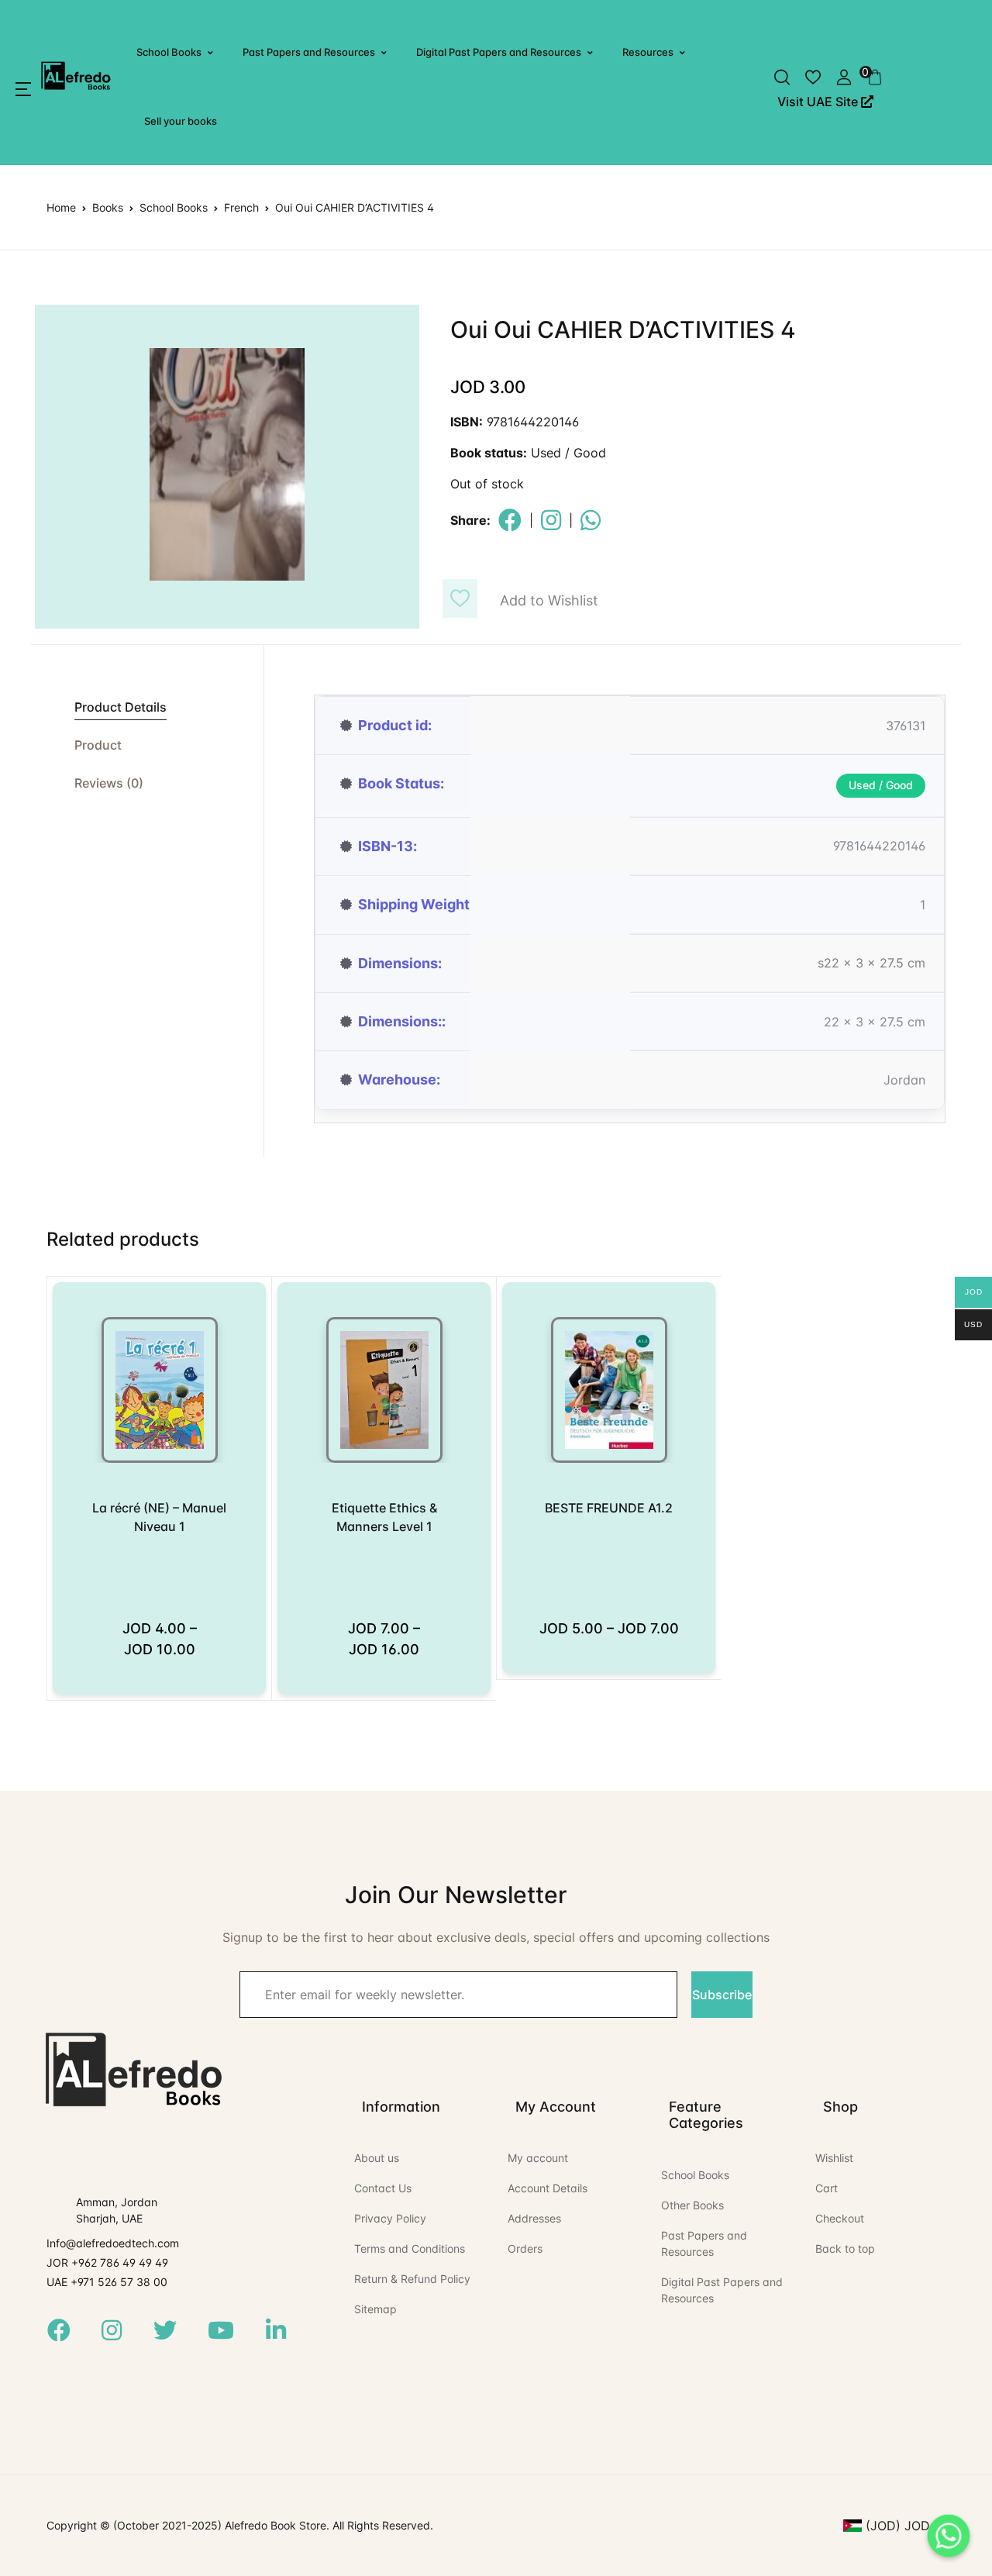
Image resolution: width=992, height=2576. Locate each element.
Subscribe (722, 1995)
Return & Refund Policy (412, 2279)
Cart (827, 2188)
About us (377, 2158)
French (241, 207)
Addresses (534, 2218)
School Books (169, 52)
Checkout (840, 2218)
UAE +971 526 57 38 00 (107, 2282)
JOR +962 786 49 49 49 (107, 2262)
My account (538, 2158)
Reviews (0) (109, 783)
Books (108, 207)
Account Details (548, 2188)
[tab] (147, 707)
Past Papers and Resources (309, 52)
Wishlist (834, 2158)
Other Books (692, 2205)
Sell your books (181, 121)
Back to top (845, 2248)
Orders (525, 2248)
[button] (23, 89)
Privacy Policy (390, 2218)
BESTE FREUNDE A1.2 (609, 1508)
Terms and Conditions (410, 2248)
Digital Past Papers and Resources (499, 52)
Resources (648, 52)
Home (61, 207)
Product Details (121, 707)
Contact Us (383, 2188)
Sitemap (375, 2309)
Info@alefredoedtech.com (113, 2243)
